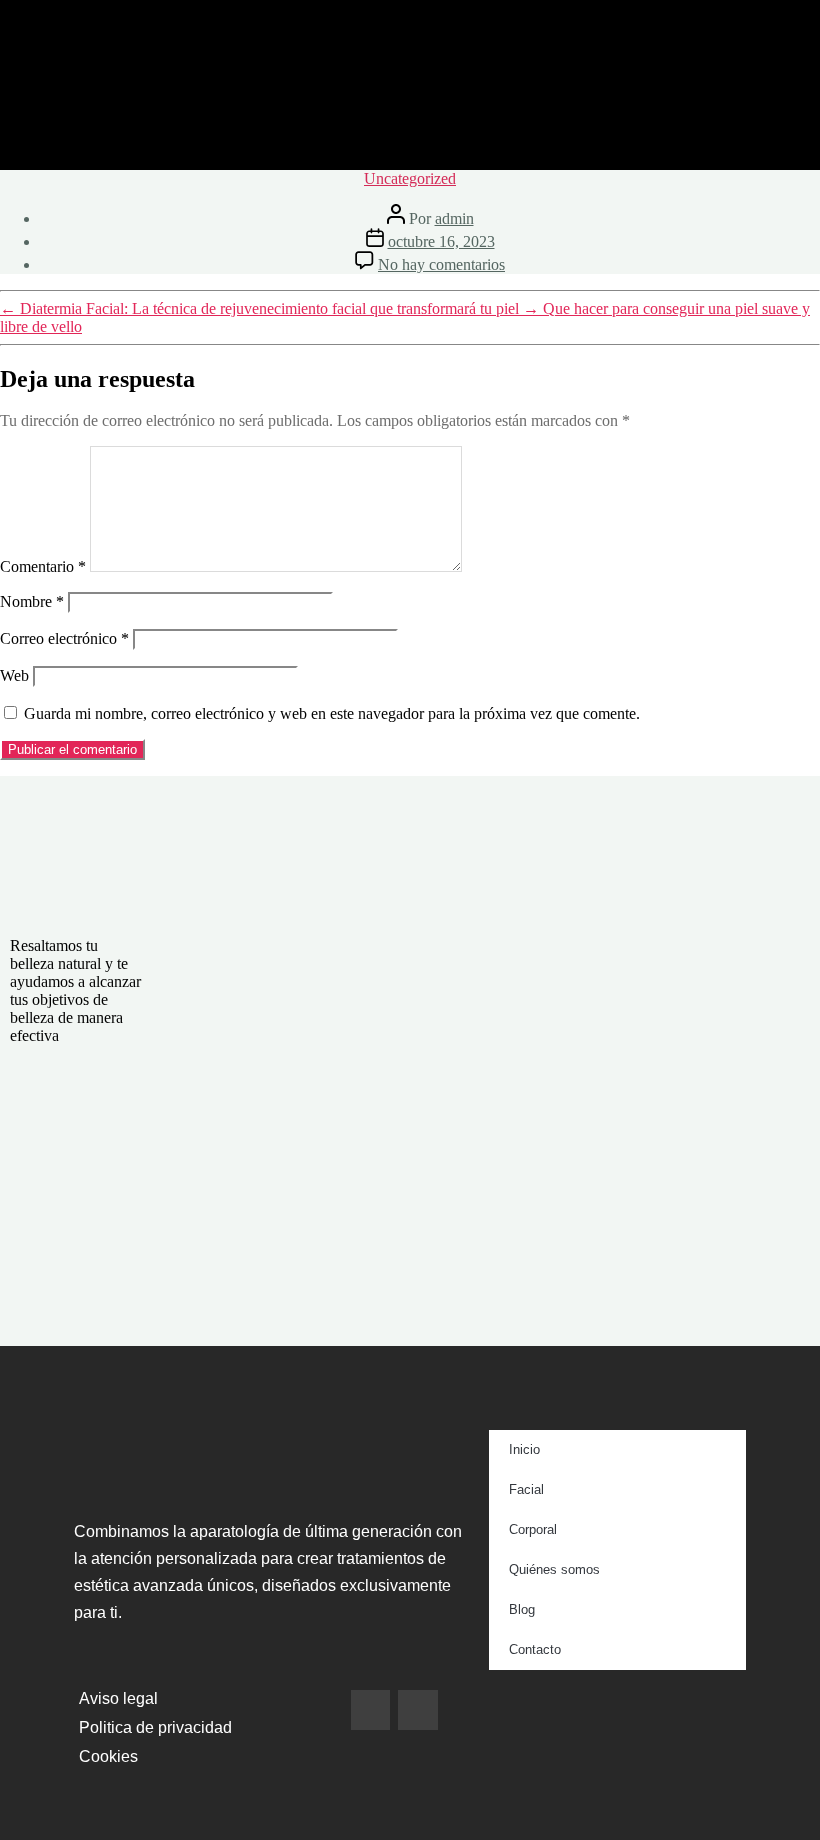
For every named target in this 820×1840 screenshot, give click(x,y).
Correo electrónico (64, 638)
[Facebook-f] (371, 1710)
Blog (522, 1609)
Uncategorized (410, 178)
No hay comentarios (441, 264)
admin (454, 218)
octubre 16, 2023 (441, 241)
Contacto (535, 1649)
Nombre (32, 601)
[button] (410, 140)
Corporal (533, 1529)
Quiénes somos (554, 1569)
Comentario (43, 566)
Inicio (524, 1449)
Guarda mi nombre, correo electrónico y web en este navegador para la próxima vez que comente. (332, 713)
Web (14, 675)
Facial (526, 1489)
